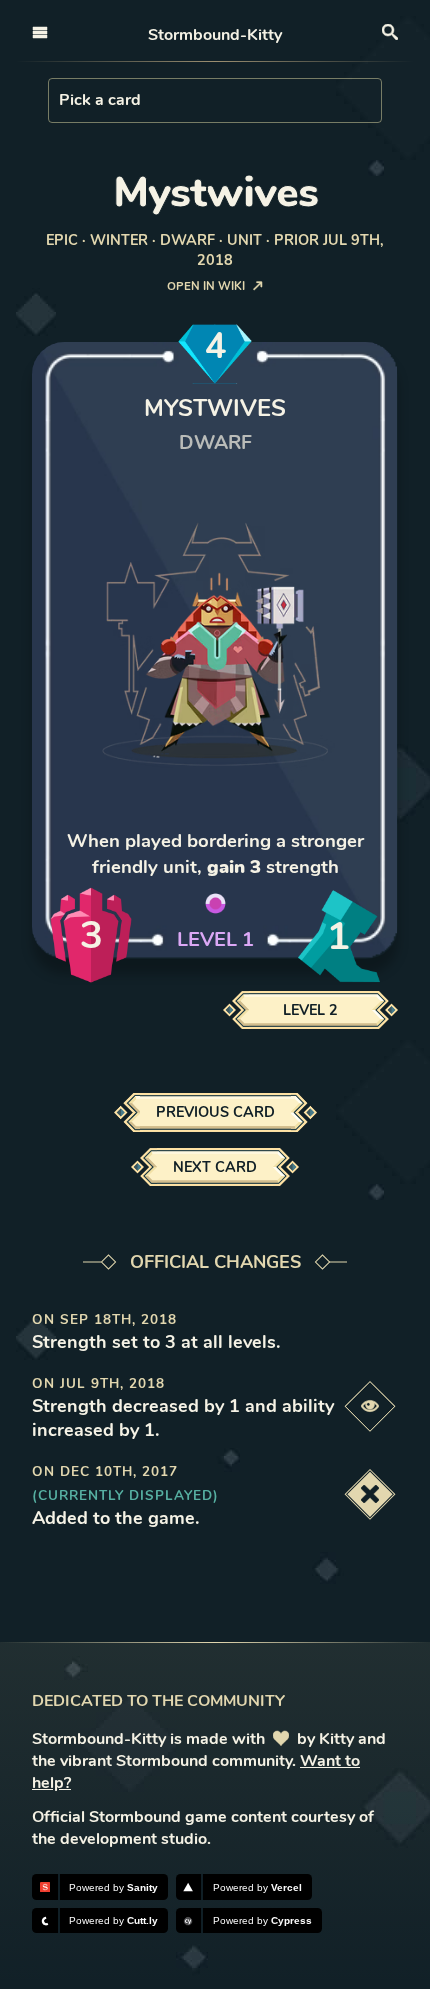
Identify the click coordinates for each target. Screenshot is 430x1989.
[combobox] (61, 100)
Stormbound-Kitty (215, 35)
